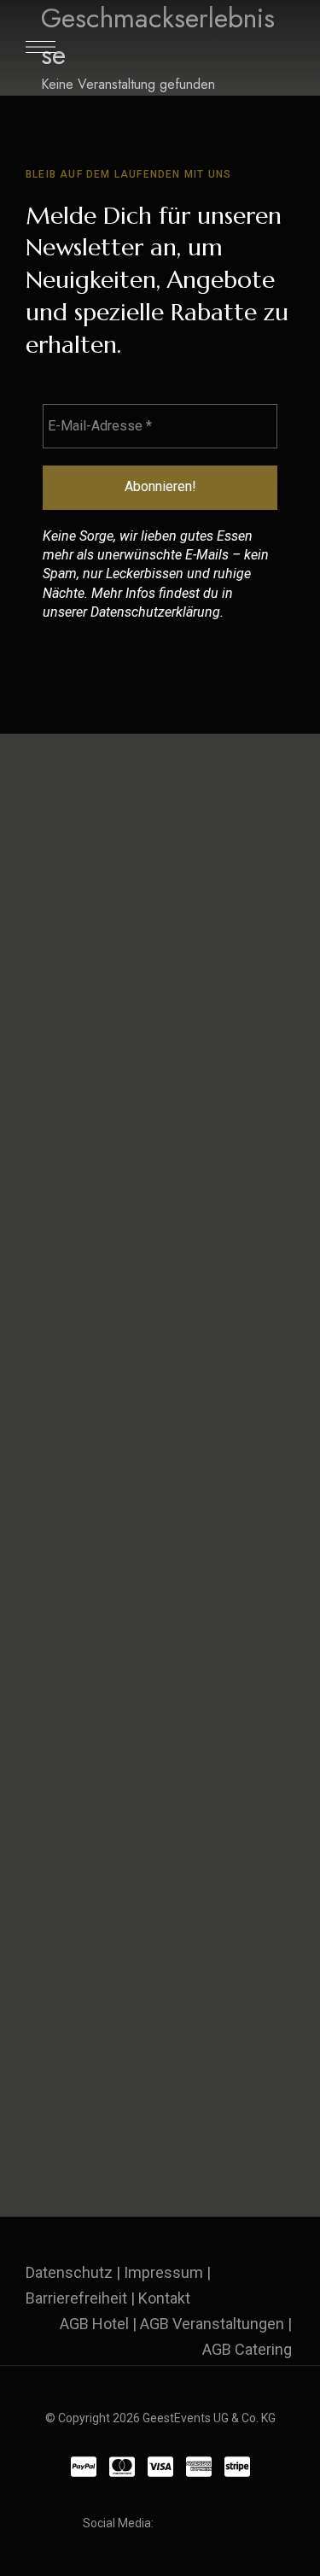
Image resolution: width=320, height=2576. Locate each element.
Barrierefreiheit (76, 2298)
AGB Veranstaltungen (212, 2324)
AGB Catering (247, 2349)
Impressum (163, 2272)
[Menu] (41, 47)
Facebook (170, 2524)
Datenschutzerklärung (155, 612)
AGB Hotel (94, 2324)
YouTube (233, 2524)
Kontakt (164, 2298)
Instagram (201, 2524)
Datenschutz (69, 2272)
